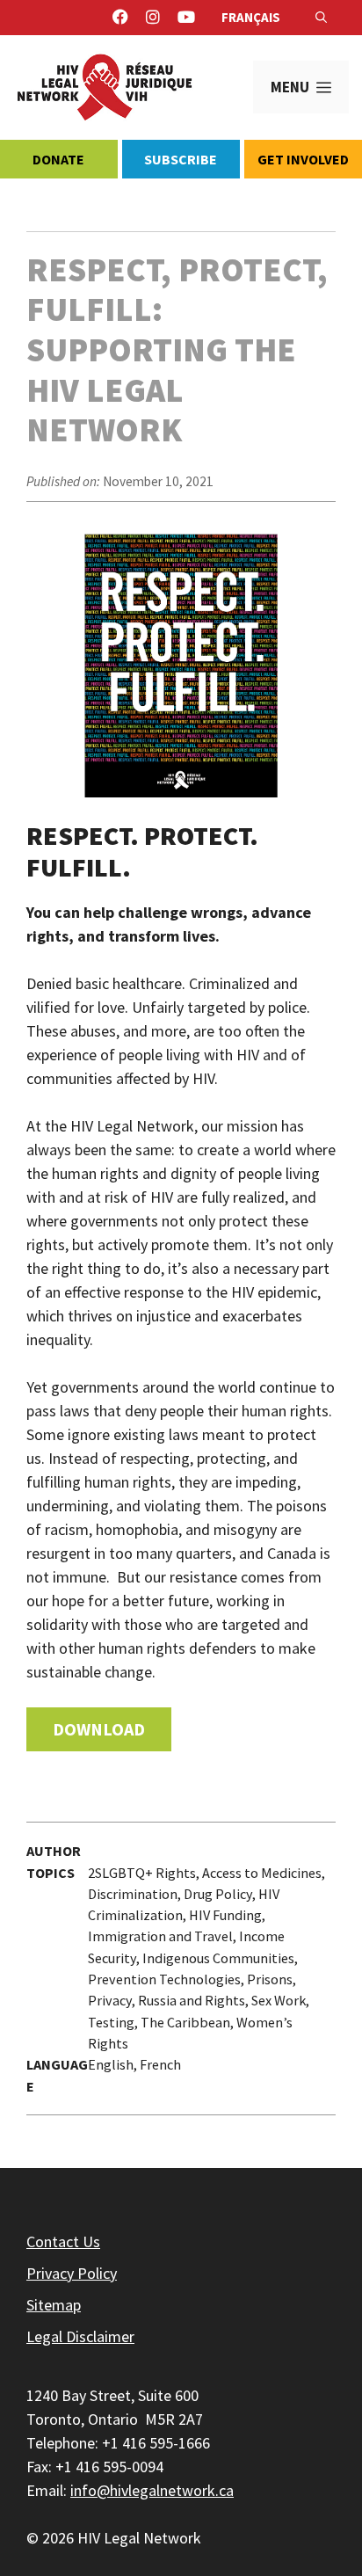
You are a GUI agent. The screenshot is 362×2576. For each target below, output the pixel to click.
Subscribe (181, 159)
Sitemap (54, 2305)
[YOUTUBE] (186, 18)
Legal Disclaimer (80, 2336)
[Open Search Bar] (321, 18)
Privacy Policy (72, 2273)
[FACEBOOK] (120, 18)
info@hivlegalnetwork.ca (152, 2490)
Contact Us (63, 2241)
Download (99, 1729)
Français (251, 17)
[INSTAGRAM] (153, 18)
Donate (58, 159)
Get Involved (303, 159)
